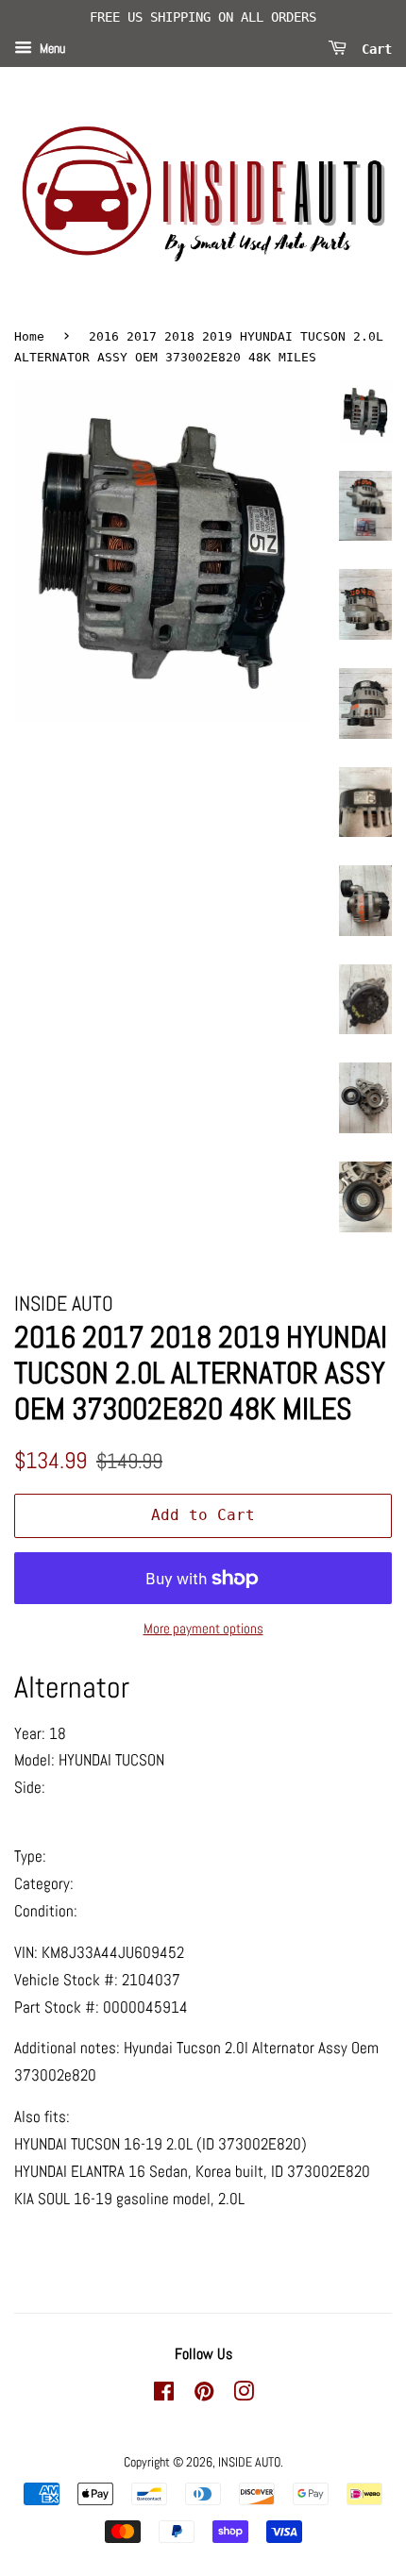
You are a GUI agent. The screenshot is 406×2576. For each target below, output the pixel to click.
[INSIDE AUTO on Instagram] (244, 2395)
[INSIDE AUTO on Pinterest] (204, 2395)
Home (29, 336)
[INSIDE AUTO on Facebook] (164, 2395)
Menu (51, 48)
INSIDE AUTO (249, 2462)
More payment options (203, 1628)
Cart (373, 48)
